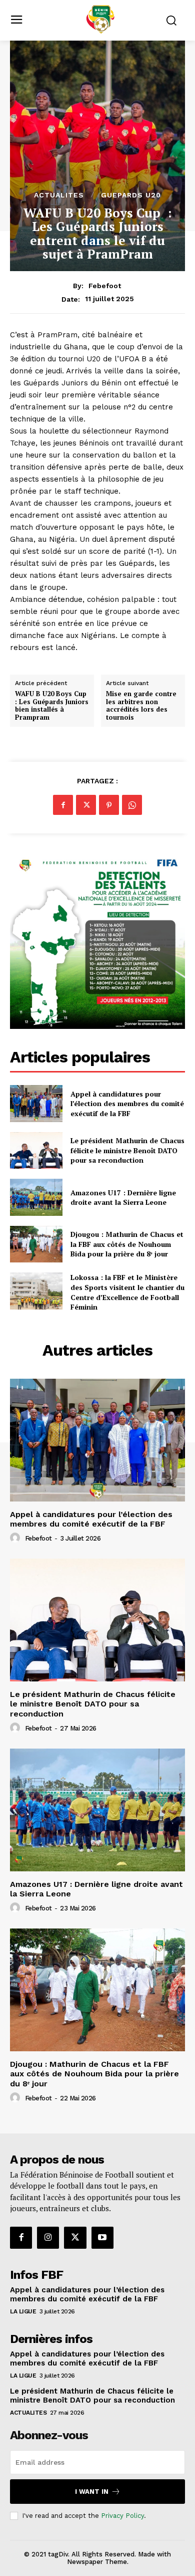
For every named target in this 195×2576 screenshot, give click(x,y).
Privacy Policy (122, 2516)
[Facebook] (63, 805)
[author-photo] (16, 1538)
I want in (92, 2492)
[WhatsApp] (132, 805)
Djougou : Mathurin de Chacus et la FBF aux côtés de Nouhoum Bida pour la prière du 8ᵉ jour (127, 1244)
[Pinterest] (109, 805)
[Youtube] (102, 2238)
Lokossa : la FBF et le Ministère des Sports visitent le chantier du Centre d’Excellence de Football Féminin (127, 1292)
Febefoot (105, 286)
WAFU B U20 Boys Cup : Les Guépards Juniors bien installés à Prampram (52, 706)
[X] (86, 805)
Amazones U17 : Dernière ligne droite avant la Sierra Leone (123, 1198)
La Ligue (23, 2311)
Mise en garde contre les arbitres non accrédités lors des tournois (141, 706)
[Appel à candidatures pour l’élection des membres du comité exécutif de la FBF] (36, 1104)
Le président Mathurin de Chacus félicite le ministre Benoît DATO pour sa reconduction (127, 1150)
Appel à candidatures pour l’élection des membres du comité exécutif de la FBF (127, 1104)
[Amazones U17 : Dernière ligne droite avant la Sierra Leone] (36, 1197)
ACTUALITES (59, 195)
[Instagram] (48, 2238)
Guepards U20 (131, 195)
